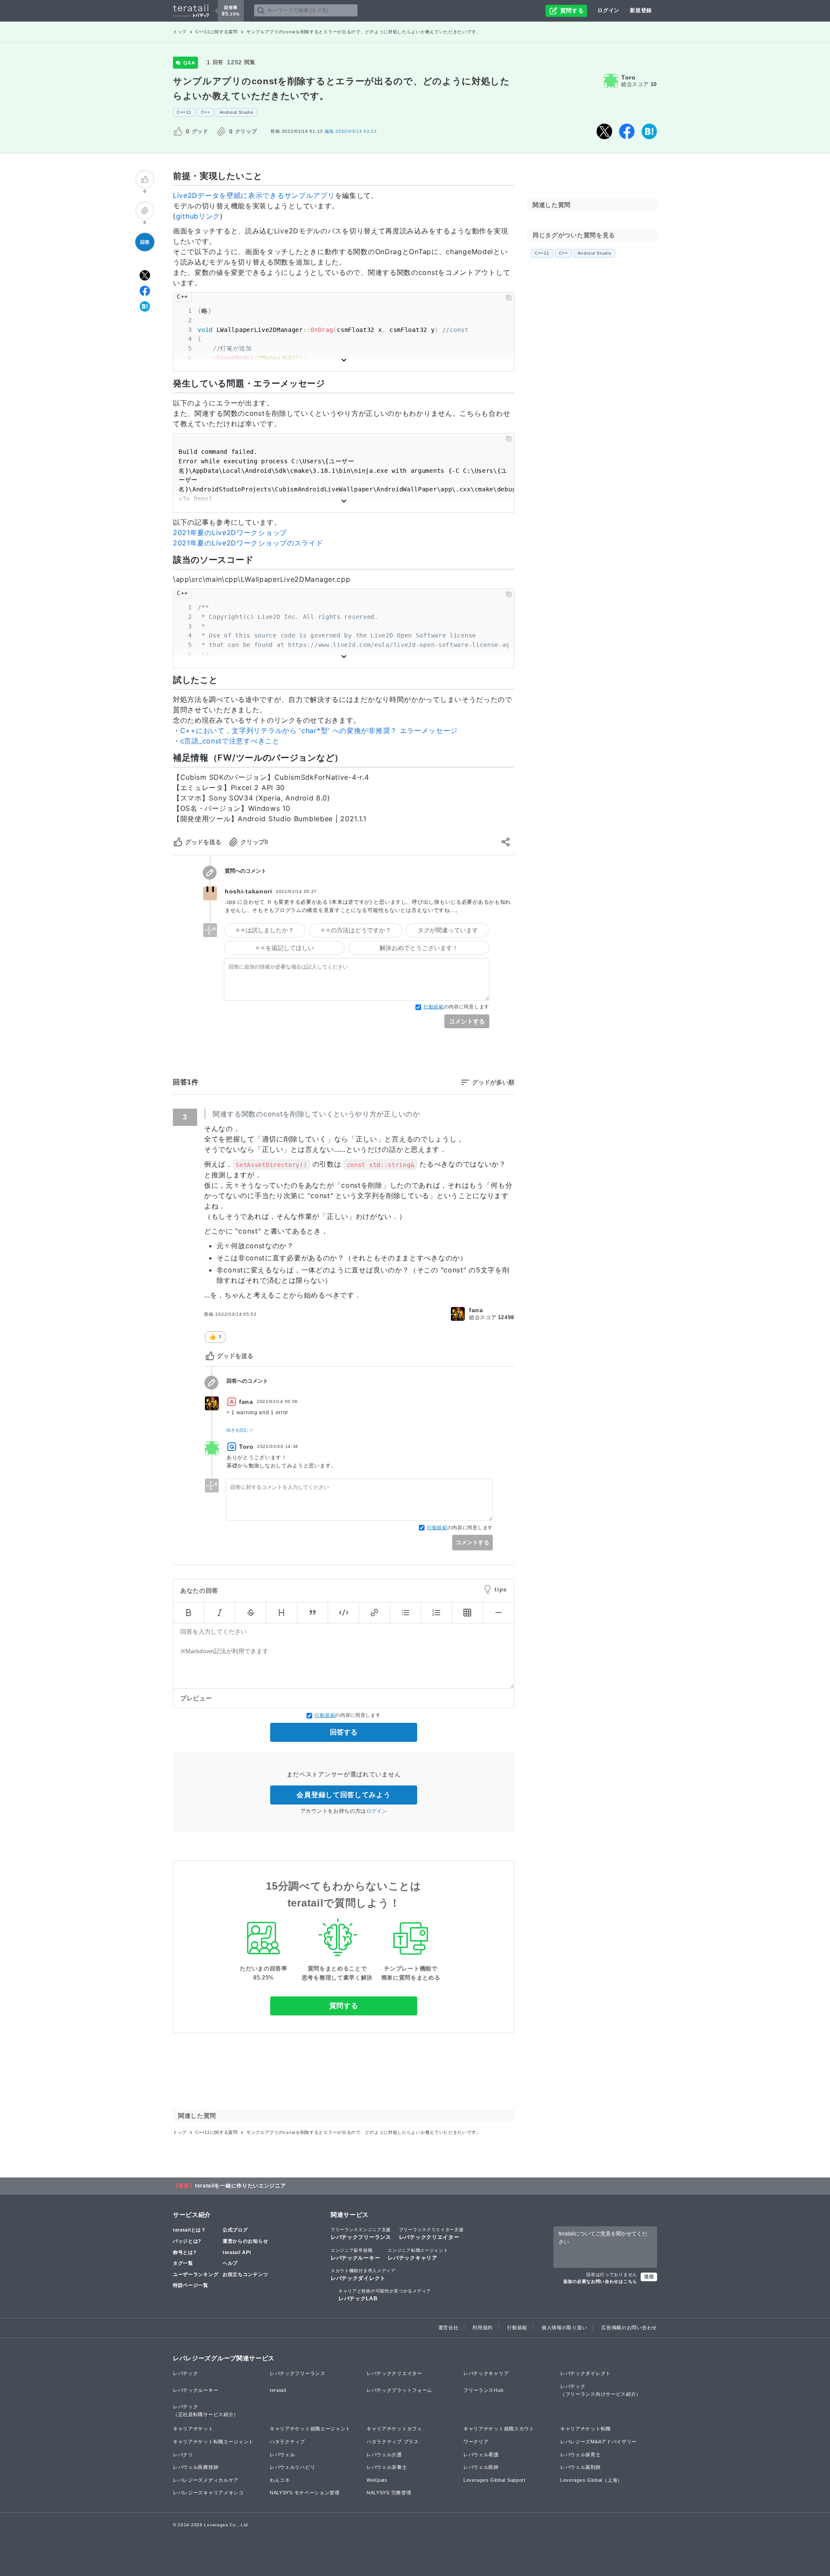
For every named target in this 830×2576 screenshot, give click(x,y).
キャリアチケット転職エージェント (213, 2442)
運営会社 (449, 2327)
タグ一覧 (183, 2263)
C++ (206, 112)
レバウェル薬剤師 (581, 2467)
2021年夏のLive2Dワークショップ (230, 532)
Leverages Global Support (495, 2480)
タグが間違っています (448, 930)
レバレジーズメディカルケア (206, 2480)
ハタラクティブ (287, 2442)
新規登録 (641, 10)
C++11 (184, 112)
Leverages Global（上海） (591, 2480)
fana (476, 1310)
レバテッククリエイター (431, 2234)
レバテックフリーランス (361, 2234)
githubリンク (198, 216)
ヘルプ (230, 2263)
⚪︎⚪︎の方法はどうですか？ (356, 930)
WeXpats (377, 2480)
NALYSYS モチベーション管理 (305, 2493)
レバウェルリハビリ (292, 2467)
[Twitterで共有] (604, 131)
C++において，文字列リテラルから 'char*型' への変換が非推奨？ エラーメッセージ (319, 730)
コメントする (467, 1021)
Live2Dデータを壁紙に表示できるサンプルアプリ (254, 195)
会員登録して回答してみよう (343, 1795)
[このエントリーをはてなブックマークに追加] (649, 131)
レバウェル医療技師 (196, 2467)
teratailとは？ (190, 2230)
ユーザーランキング (196, 2274)
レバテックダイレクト (363, 2275)
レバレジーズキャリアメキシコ (208, 2493)
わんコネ (280, 2480)
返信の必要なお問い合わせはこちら (600, 2281)
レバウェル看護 (481, 2455)
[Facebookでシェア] (627, 131)
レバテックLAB (385, 2295)
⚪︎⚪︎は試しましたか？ (265, 930)
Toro (629, 77)
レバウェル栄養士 (387, 2467)
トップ (180, 32)
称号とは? (185, 2252)
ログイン (608, 10)
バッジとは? (187, 2241)
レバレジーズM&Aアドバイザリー (599, 2442)
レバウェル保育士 (581, 2455)
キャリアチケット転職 (586, 2429)
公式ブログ (235, 2230)
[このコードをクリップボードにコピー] (509, 298)
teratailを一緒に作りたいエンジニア (241, 2186)
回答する (344, 1732)
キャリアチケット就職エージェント (310, 2429)
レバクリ (183, 2455)
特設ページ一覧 (191, 2285)
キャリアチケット (193, 2429)
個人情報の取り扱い (564, 2327)
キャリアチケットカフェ (394, 2429)
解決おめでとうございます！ (419, 947)
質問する (344, 2006)
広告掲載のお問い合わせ (629, 2327)
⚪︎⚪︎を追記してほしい (284, 947)
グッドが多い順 (493, 1082)
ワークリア (476, 2442)
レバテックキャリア (418, 2254)
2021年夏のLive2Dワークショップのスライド (248, 543)
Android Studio (237, 112)
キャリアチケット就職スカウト (499, 2429)
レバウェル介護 (384, 2455)
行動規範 (434, 1007)
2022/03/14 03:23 (351, 131)
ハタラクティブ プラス (393, 2442)
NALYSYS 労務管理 (389, 2493)
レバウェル (283, 2455)
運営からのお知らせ (245, 2241)
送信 (649, 2276)
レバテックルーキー (355, 2254)
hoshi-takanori (249, 891)
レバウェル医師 (481, 2467)
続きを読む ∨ (240, 1430)
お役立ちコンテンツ (245, 2274)
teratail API (237, 2252)
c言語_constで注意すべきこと (230, 741)
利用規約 (483, 2327)
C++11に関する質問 (217, 32)
